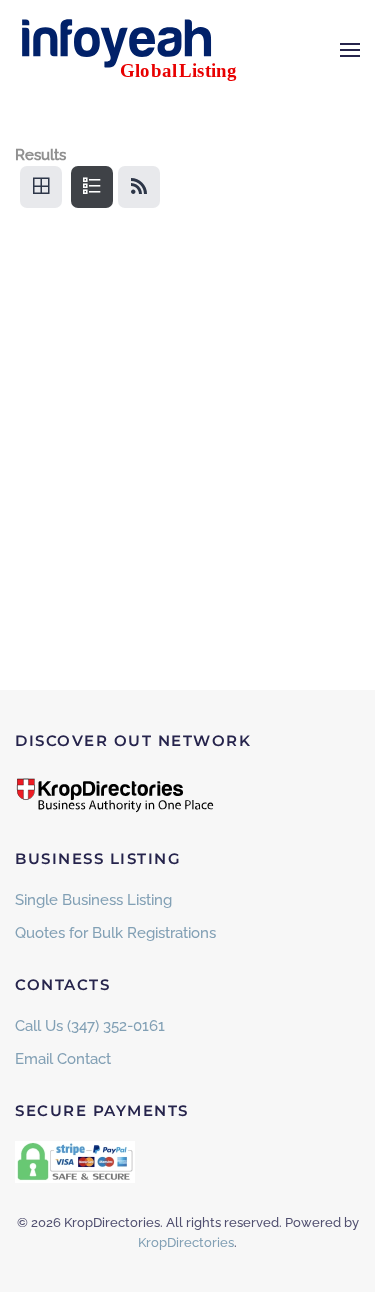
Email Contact (63, 1059)
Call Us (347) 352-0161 (90, 1026)
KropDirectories (186, 1242)
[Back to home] (140, 50)
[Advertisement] (187, 444)
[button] (350, 50)
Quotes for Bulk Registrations (115, 933)
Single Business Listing (93, 900)
